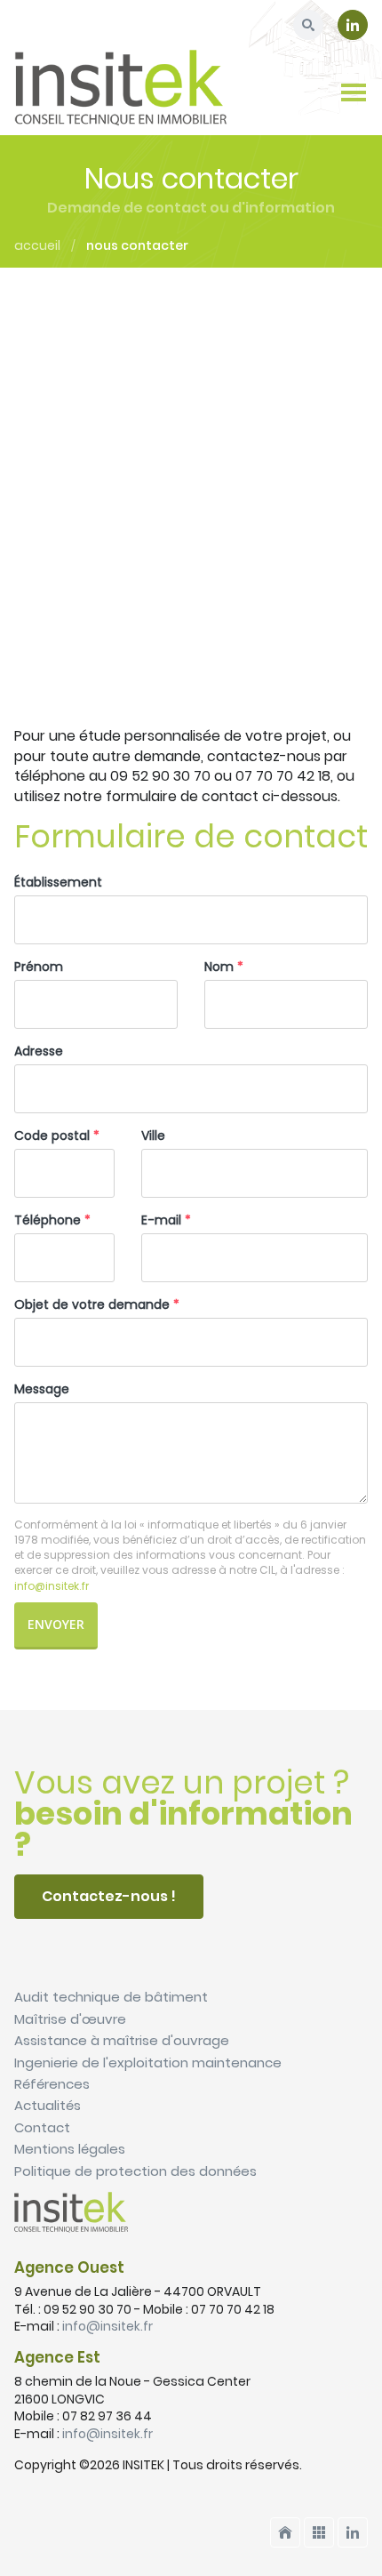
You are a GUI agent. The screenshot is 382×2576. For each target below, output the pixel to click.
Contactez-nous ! (109, 1896)
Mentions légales (70, 2149)
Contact (42, 2127)
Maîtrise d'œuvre (70, 2019)
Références (52, 2084)
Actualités (48, 2105)
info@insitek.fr (107, 2326)
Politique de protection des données (135, 2171)
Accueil (37, 245)
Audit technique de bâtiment (111, 1997)
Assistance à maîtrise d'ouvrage (122, 2040)
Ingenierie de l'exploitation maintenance (148, 2062)
